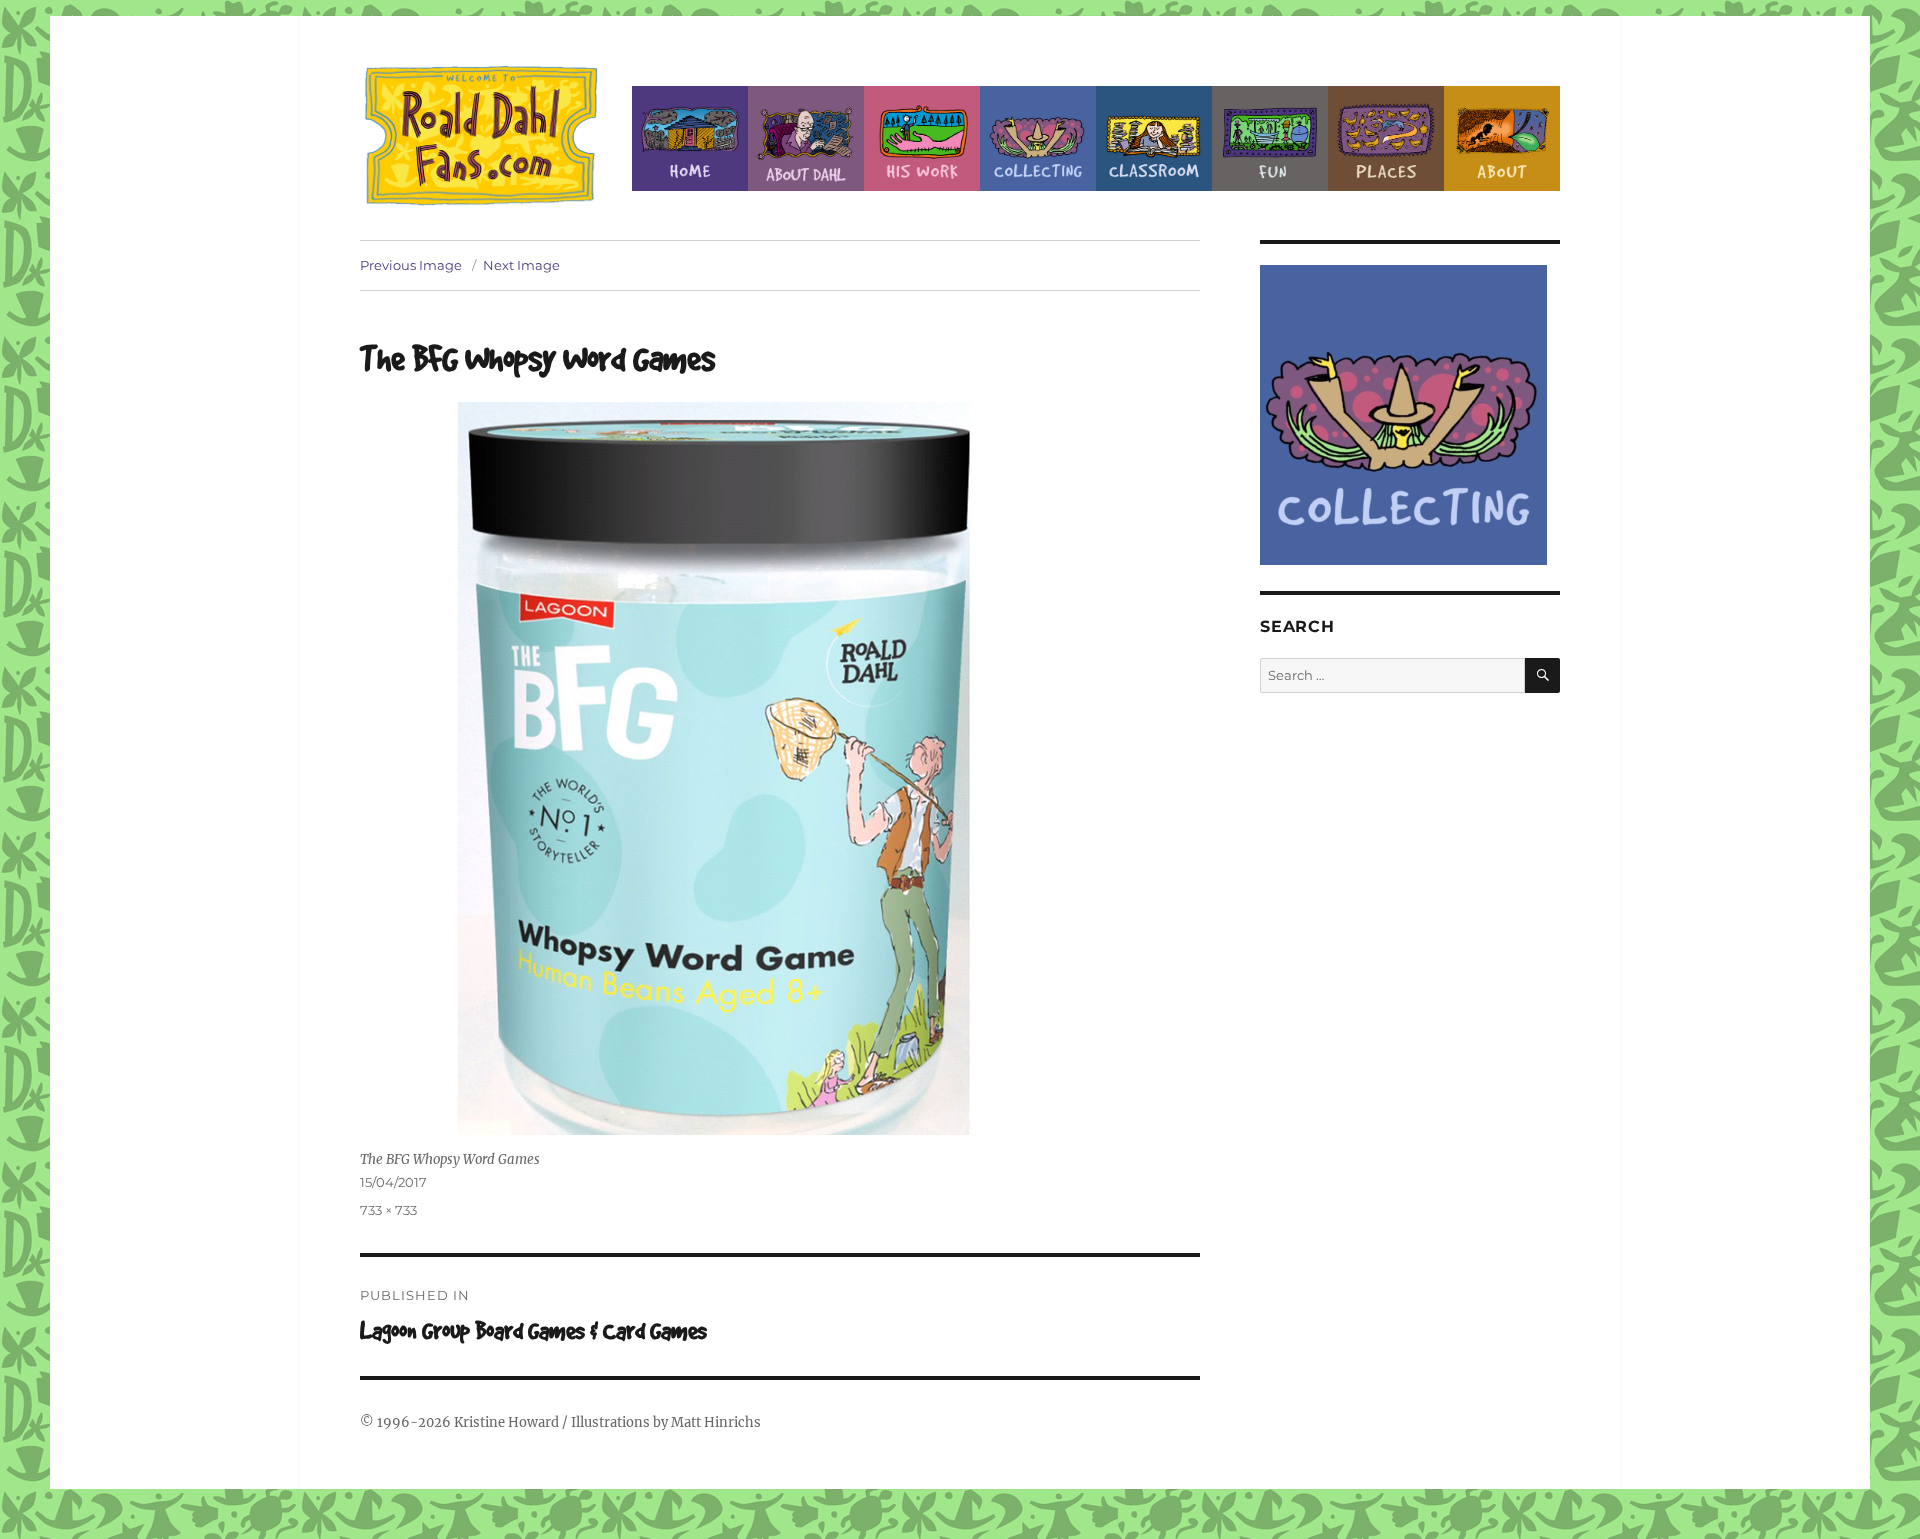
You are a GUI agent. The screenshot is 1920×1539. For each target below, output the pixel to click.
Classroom (1154, 138)
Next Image (521, 265)
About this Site (1502, 138)
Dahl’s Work (922, 138)
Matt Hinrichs (716, 1422)
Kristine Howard (506, 1422)
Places (1386, 138)
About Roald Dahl (806, 138)
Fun (1270, 138)
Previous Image (411, 265)
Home (690, 138)
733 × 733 (388, 1210)
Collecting (1038, 138)
